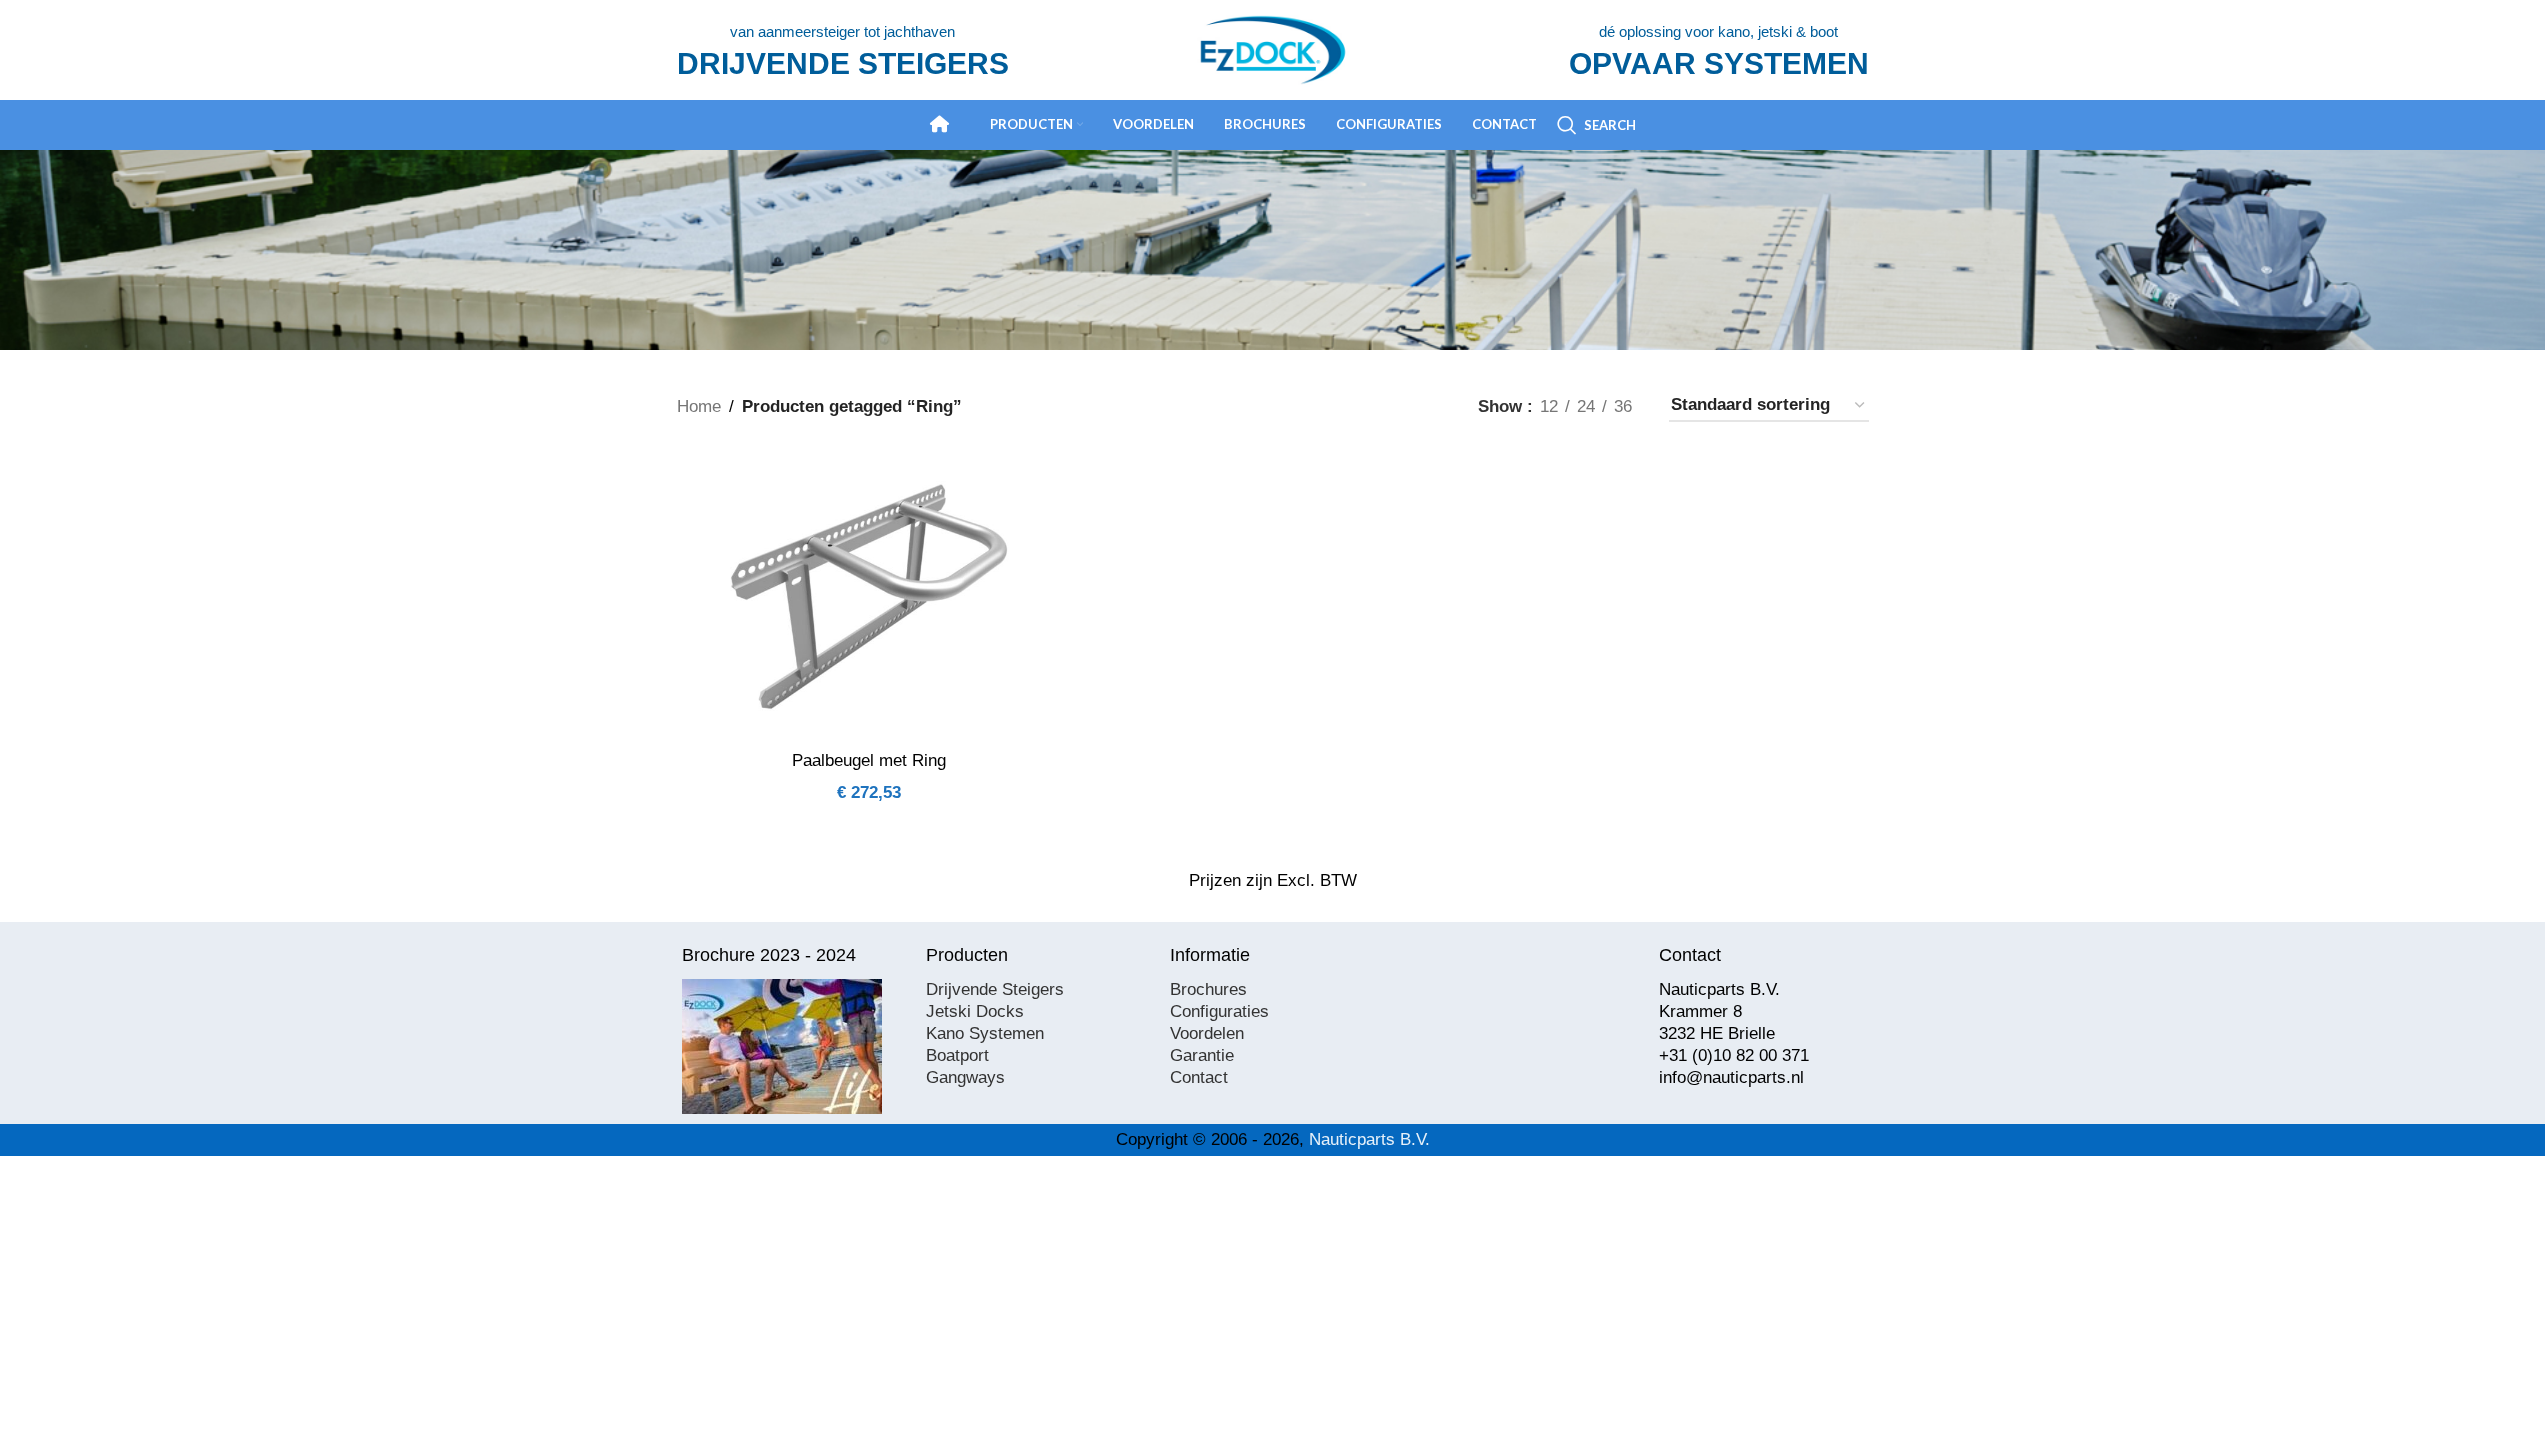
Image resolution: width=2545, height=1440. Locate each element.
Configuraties (1219, 1011)
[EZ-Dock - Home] (940, 124)
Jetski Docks (975, 1011)
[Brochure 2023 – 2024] (782, 1046)
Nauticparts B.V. (1369, 1139)
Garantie (1202, 1055)
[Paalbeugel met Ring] (869, 596)
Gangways (965, 1077)
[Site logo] (1273, 48)
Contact (1199, 1077)
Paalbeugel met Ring (869, 760)
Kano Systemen (985, 1033)
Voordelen (1207, 1033)
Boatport (957, 1055)
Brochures (1208, 989)
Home (699, 406)
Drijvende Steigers (995, 989)
